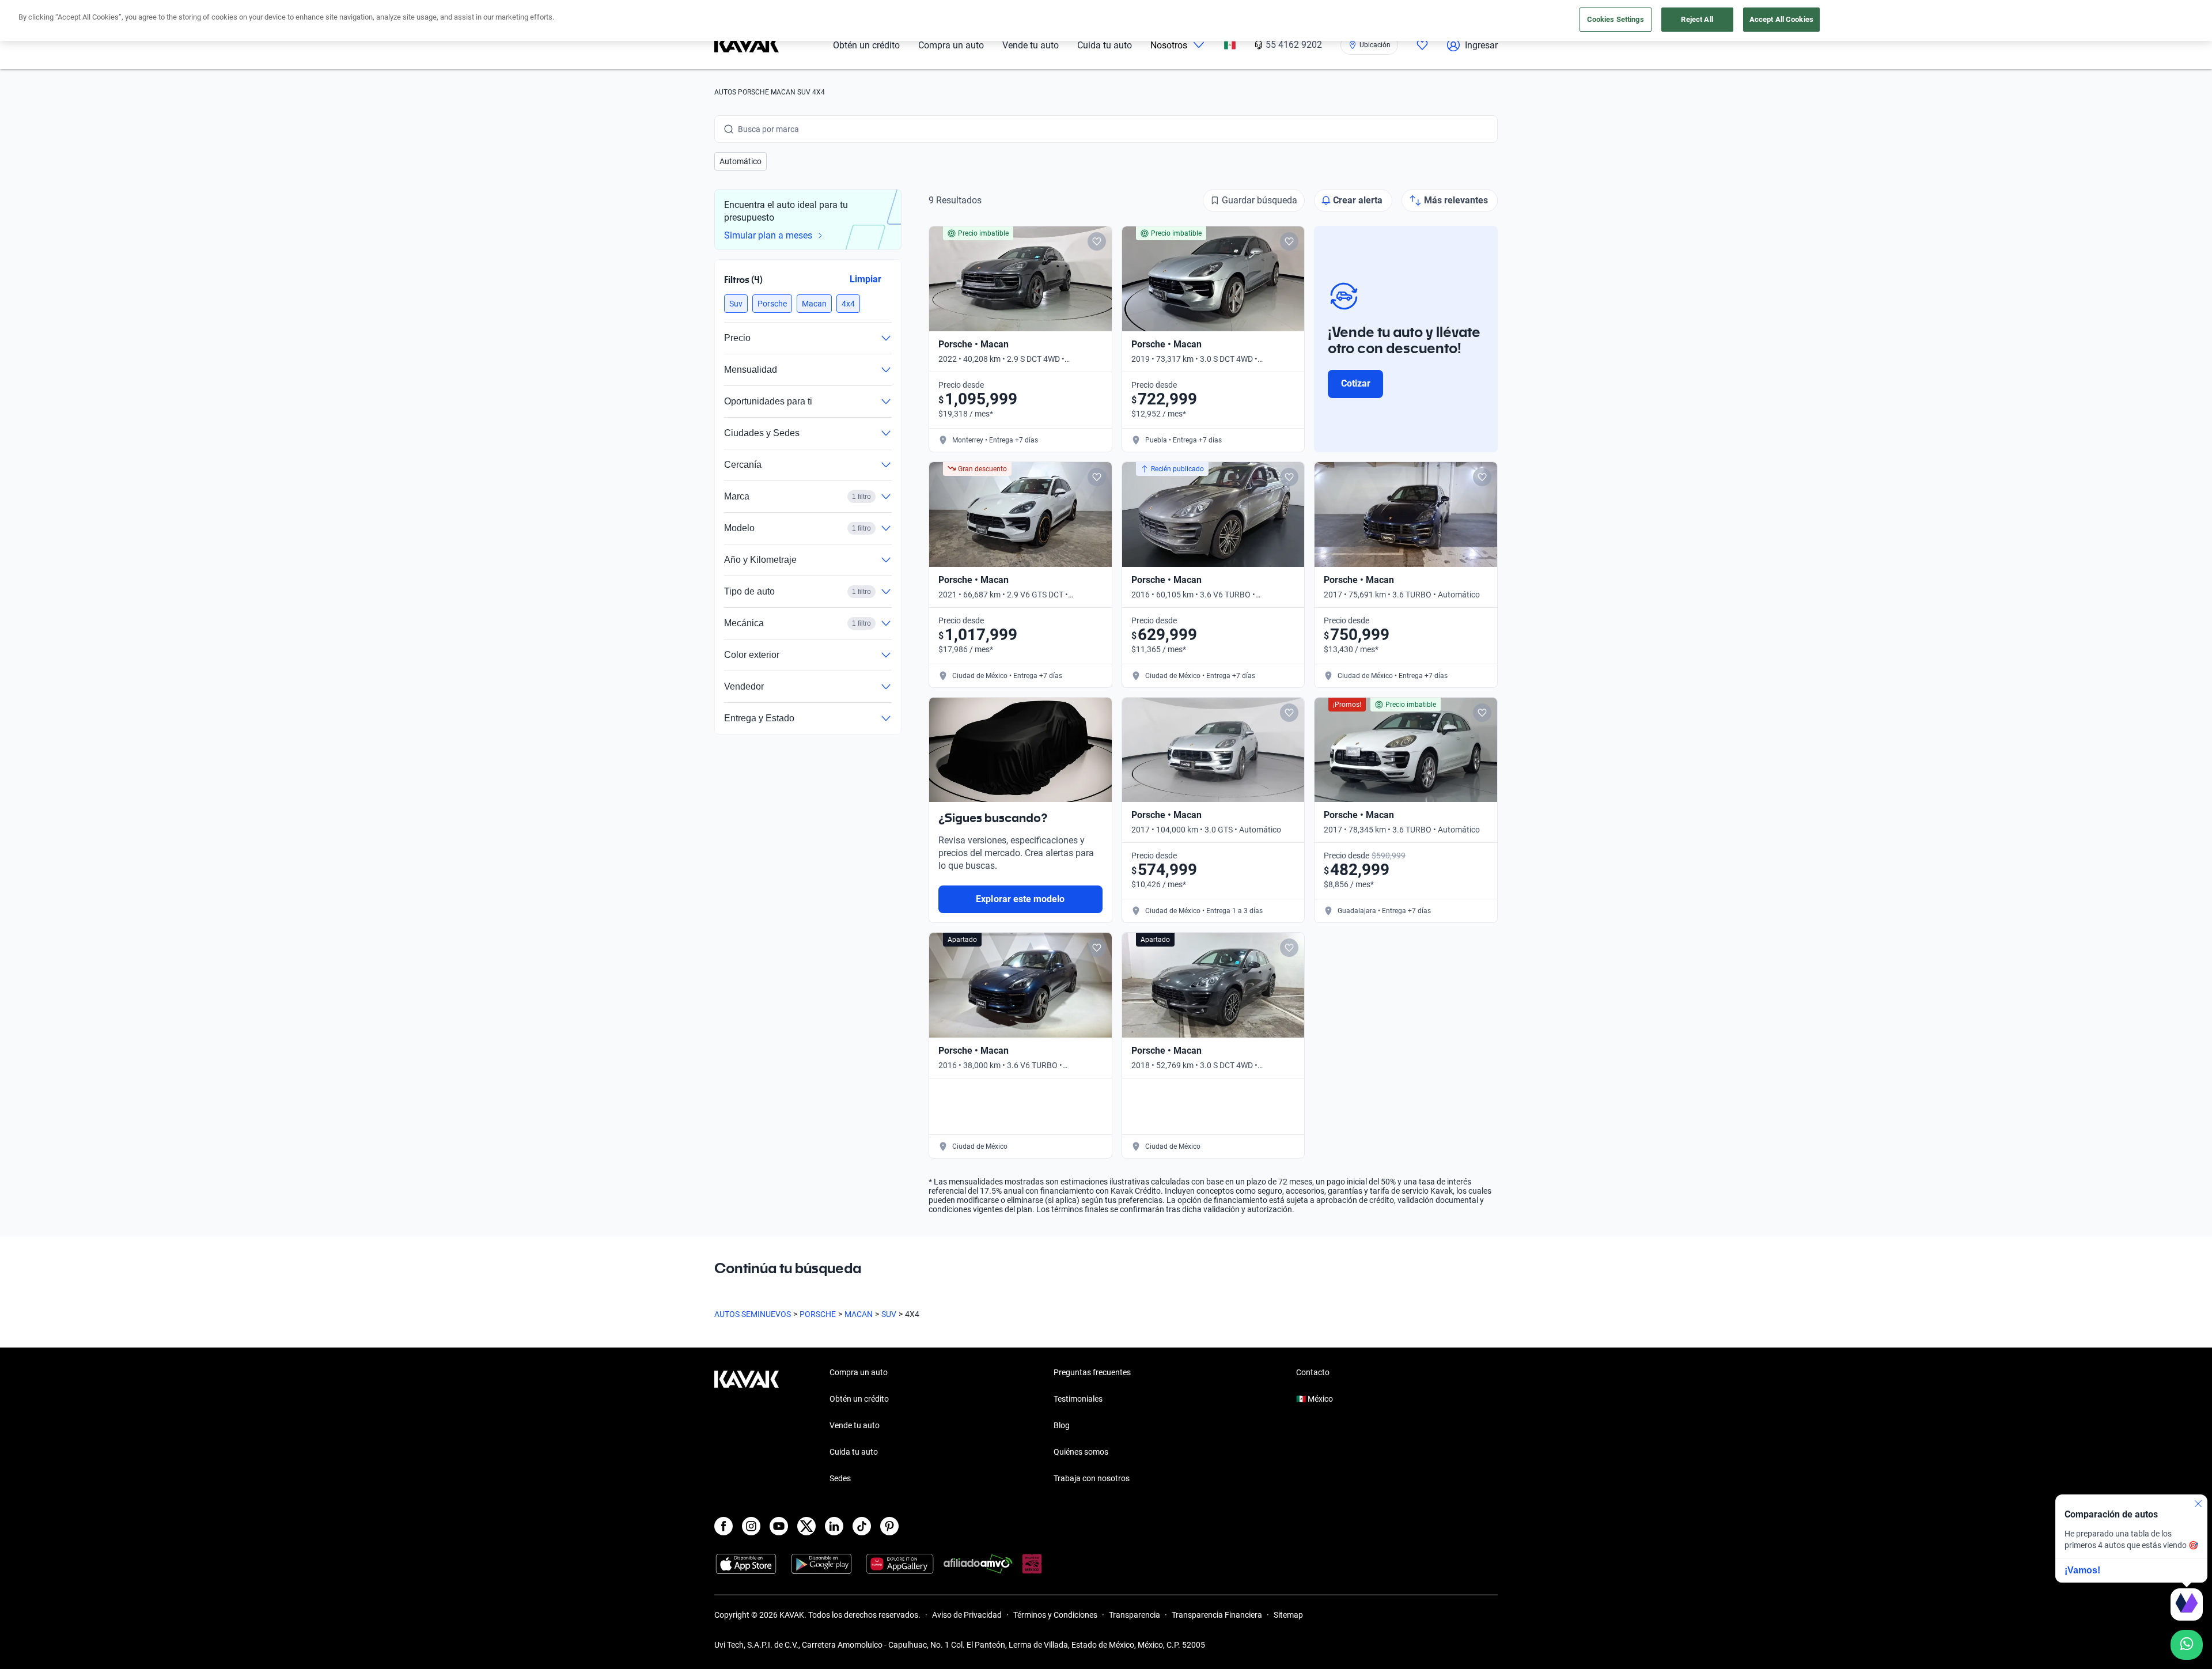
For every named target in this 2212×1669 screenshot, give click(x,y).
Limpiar (866, 279)
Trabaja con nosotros (1092, 1478)
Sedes (840, 1478)
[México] (1230, 45)
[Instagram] (751, 1526)
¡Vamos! (2082, 1570)
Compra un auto (951, 45)
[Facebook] (724, 1526)
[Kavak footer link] (747, 1426)
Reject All (1697, 19)
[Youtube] (779, 1526)
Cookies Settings (1616, 19)
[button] (741, 161)
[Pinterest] (889, 1526)
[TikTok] (862, 1526)
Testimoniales (1078, 1399)
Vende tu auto (1031, 45)
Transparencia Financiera (1217, 1615)
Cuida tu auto (1105, 45)
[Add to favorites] (1097, 241)
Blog (1062, 1425)
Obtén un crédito (866, 45)
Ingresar (1481, 45)
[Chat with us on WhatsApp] (2187, 1645)
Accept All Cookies (1781, 19)
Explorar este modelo (1020, 899)
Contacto (1313, 1372)
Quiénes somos (1081, 1452)
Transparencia (1135, 1615)
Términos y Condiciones (1055, 1615)
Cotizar (1356, 383)
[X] (806, 1526)
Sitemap (1288, 1615)
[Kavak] (747, 45)
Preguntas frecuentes (1092, 1372)
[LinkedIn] (834, 1526)
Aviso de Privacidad (967, 1615)
